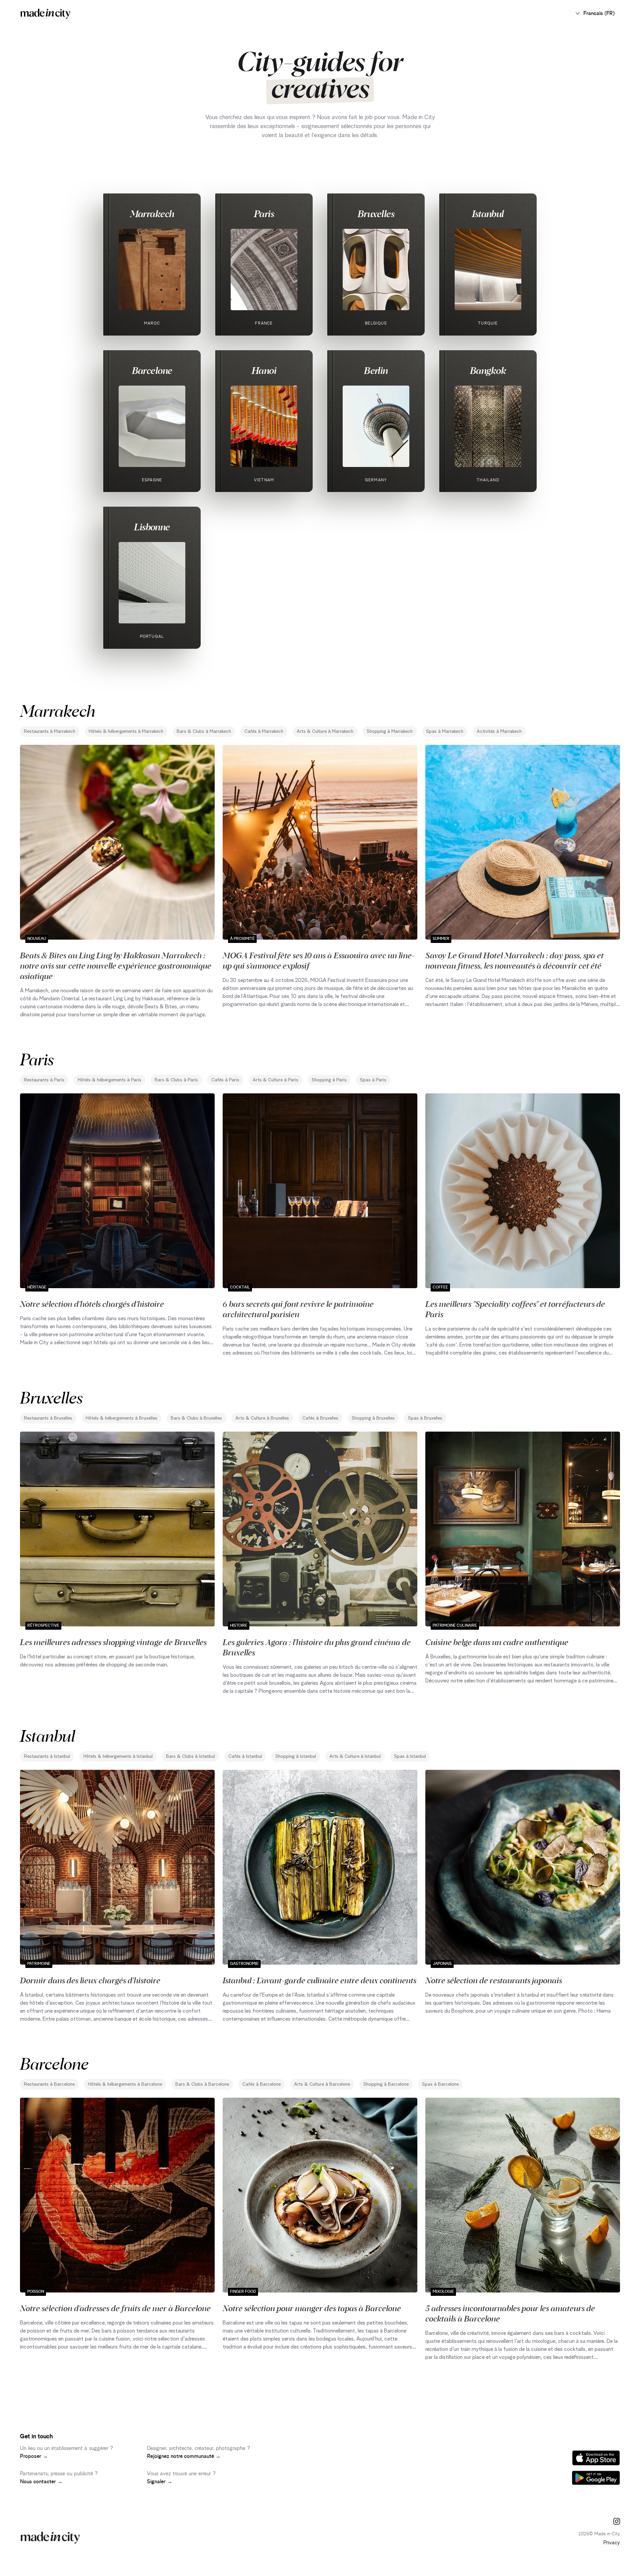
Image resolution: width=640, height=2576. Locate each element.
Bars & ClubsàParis (176, 1080)
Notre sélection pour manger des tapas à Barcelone (312, 2308)
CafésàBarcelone (261, 2084)
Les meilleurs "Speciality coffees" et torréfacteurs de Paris (515, 1309)
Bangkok (488, 370)
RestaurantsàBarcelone (49, 2084)
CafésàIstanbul (245, 1756)
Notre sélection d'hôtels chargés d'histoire (92, 1304)
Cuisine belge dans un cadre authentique (497, 1642)
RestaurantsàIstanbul (47, 1756)
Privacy (612, 2543)
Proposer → (34, 2456)
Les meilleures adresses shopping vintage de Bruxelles (113, 1642)
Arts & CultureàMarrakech (325, 731)
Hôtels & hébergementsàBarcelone (125, 2084)
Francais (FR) (599, 13)
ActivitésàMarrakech (499, 731)
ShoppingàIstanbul (296, 1756)
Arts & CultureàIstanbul (355, 1756)
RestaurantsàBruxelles (48, 1418)
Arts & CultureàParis (275, 1080)
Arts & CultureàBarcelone (322, 2084)
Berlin (376, 370)
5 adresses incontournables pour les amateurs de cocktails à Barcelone (510, 2313)
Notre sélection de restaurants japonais (494, 1980)
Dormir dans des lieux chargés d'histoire (90, 1980)
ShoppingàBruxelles (373, 1418)
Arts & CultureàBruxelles (262, 1418)
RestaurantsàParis (44, 1080)
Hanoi (264, 370)
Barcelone (152, 370)
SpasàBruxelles (425, 1418)
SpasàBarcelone (440, 2084)
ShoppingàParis (329, 1080)
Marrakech (152, 213)
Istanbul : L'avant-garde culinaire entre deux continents (319, 1980)
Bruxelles (376, 213)
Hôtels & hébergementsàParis (109, 1080)
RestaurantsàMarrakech (50, 731)
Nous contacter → (41, 2482)
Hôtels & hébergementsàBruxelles (121, 1418)
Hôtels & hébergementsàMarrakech (126, 731)
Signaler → (160, 2482)
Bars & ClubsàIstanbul (190, 1756)
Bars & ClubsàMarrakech (204, 731)
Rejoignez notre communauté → (184, 2456)
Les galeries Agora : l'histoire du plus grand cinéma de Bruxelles (317, 1647)
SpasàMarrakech (445, 731)
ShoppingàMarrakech (390, 731)
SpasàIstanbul (410, 1756)
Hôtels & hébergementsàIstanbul (118, 1756)
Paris (264, 213)
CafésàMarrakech (264, 731)
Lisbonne (152, 527)
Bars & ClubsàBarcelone (202, 2084)
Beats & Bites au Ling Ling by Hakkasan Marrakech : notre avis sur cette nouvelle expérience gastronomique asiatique (116, 965)
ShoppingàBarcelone (386, 2084)
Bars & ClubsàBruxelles (196, 1418)
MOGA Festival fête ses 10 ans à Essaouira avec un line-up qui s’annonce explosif (319, 960)
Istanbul (488, 213)
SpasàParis (373, 1080)
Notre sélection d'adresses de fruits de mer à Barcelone (115, 2308)
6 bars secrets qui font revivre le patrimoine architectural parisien (298, 1309)
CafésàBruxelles (320, 1418)
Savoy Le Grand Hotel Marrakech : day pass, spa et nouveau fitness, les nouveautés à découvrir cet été (514, 960)
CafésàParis (225, 1080)
